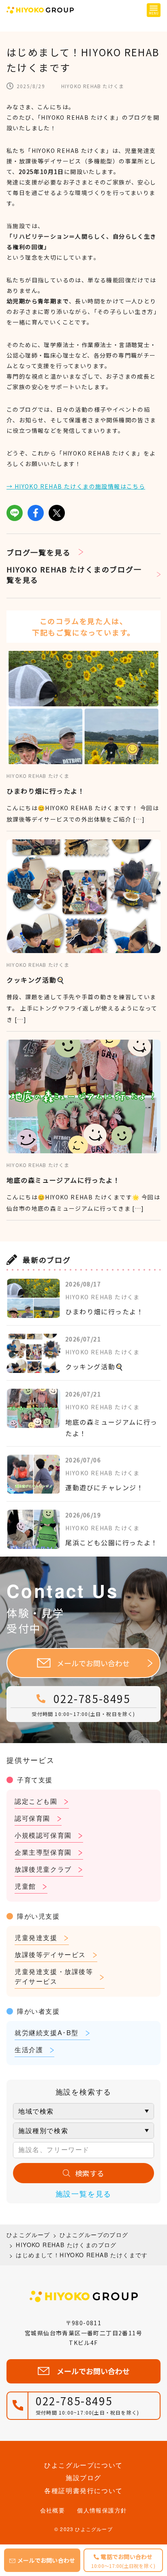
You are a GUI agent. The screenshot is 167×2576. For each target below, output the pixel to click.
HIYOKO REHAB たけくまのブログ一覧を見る (74, 574)
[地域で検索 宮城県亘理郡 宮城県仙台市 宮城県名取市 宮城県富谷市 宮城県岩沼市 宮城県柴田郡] (83, 2111)
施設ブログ (83, 2477)
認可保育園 (32, 1818)
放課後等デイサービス (50, 1954)
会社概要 (53, 2510)
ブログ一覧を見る (39, 552)
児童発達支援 (36, 1937)
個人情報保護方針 (102, 2510)
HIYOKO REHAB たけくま (93, 86)
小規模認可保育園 (43, 1835)
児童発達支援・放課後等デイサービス (54, 1976)
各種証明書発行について (83, 2490)
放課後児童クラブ (43, 1869)
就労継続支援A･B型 (47, 2033)
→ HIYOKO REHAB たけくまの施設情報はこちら (76, 486)
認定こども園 (36, 1801)
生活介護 (29, 2050)
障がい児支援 (39, 1916)
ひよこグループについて (83, 2465)
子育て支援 (35, 1780)
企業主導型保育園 (43, 1852)
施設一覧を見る (84, 2193)
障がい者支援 (39, 2011)
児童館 (25, 1886)
